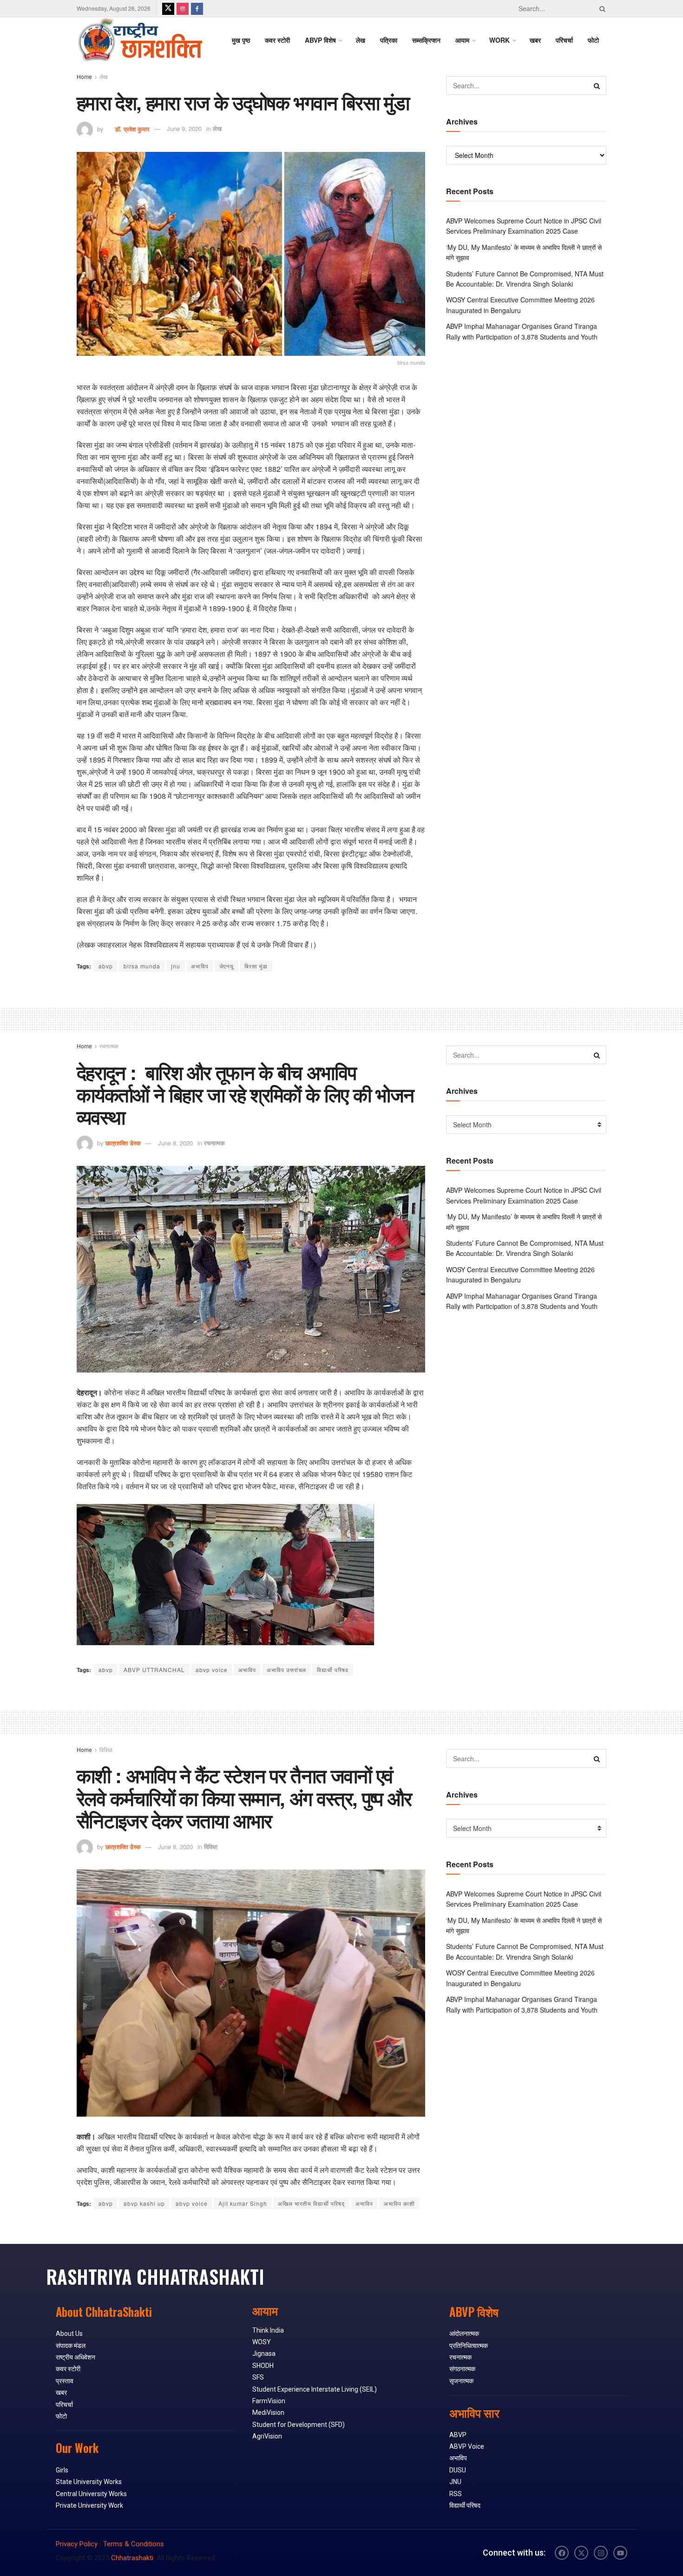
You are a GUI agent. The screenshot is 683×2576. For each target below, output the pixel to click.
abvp (106, 966)
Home (84, 76)
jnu (176, 966)
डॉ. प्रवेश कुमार (128, 128)
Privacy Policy (77, 2544)
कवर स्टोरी (277, 40)
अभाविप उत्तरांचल (286, 1670)
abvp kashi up (144, 2203)
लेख (361, 40)
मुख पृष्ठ (241, 40)
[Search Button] (601, 8)
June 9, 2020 (184, 128)
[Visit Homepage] (140, 40)
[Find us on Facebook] (197, 8)
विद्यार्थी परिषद (333, 1670)
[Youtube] (620, 2553)
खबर (535, 40)
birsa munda (142, 966)
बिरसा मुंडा (256, 966)
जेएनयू (227, 966)
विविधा (106, 1749)
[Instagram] (601, 2553)
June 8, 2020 (175, 1143)
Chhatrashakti (132, 2558)
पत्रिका (389, 40)
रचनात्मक (109, 1046)
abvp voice (212, 1670)
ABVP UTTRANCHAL (154, 1670)
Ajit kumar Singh (243, 2203)
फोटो (593, 40)
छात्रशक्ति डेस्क (123, 1143)
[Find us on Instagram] (183, 8)
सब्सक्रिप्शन (426, 40)
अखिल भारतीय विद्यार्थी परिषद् (311, 2203)
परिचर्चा (564, 40)
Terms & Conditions (134, 2544)
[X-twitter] (581, 2553)
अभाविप (200, 966)
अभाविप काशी (399, 2203)
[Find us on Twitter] (168, 8)
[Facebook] (562, 2553)
